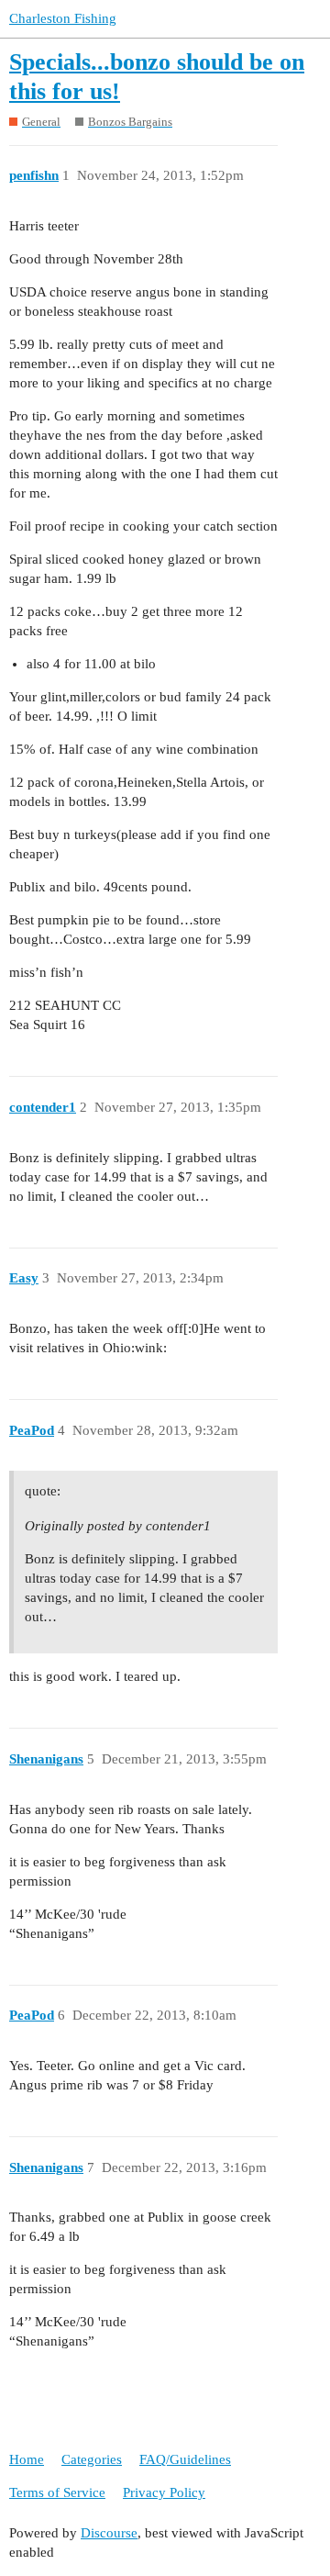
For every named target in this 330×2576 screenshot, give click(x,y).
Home (27, 2459)
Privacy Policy (164, 2492)
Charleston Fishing (63, 18)
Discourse (109, 2533)
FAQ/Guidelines (185, 2459)
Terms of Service (57, 2492)
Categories (92, 2459)
